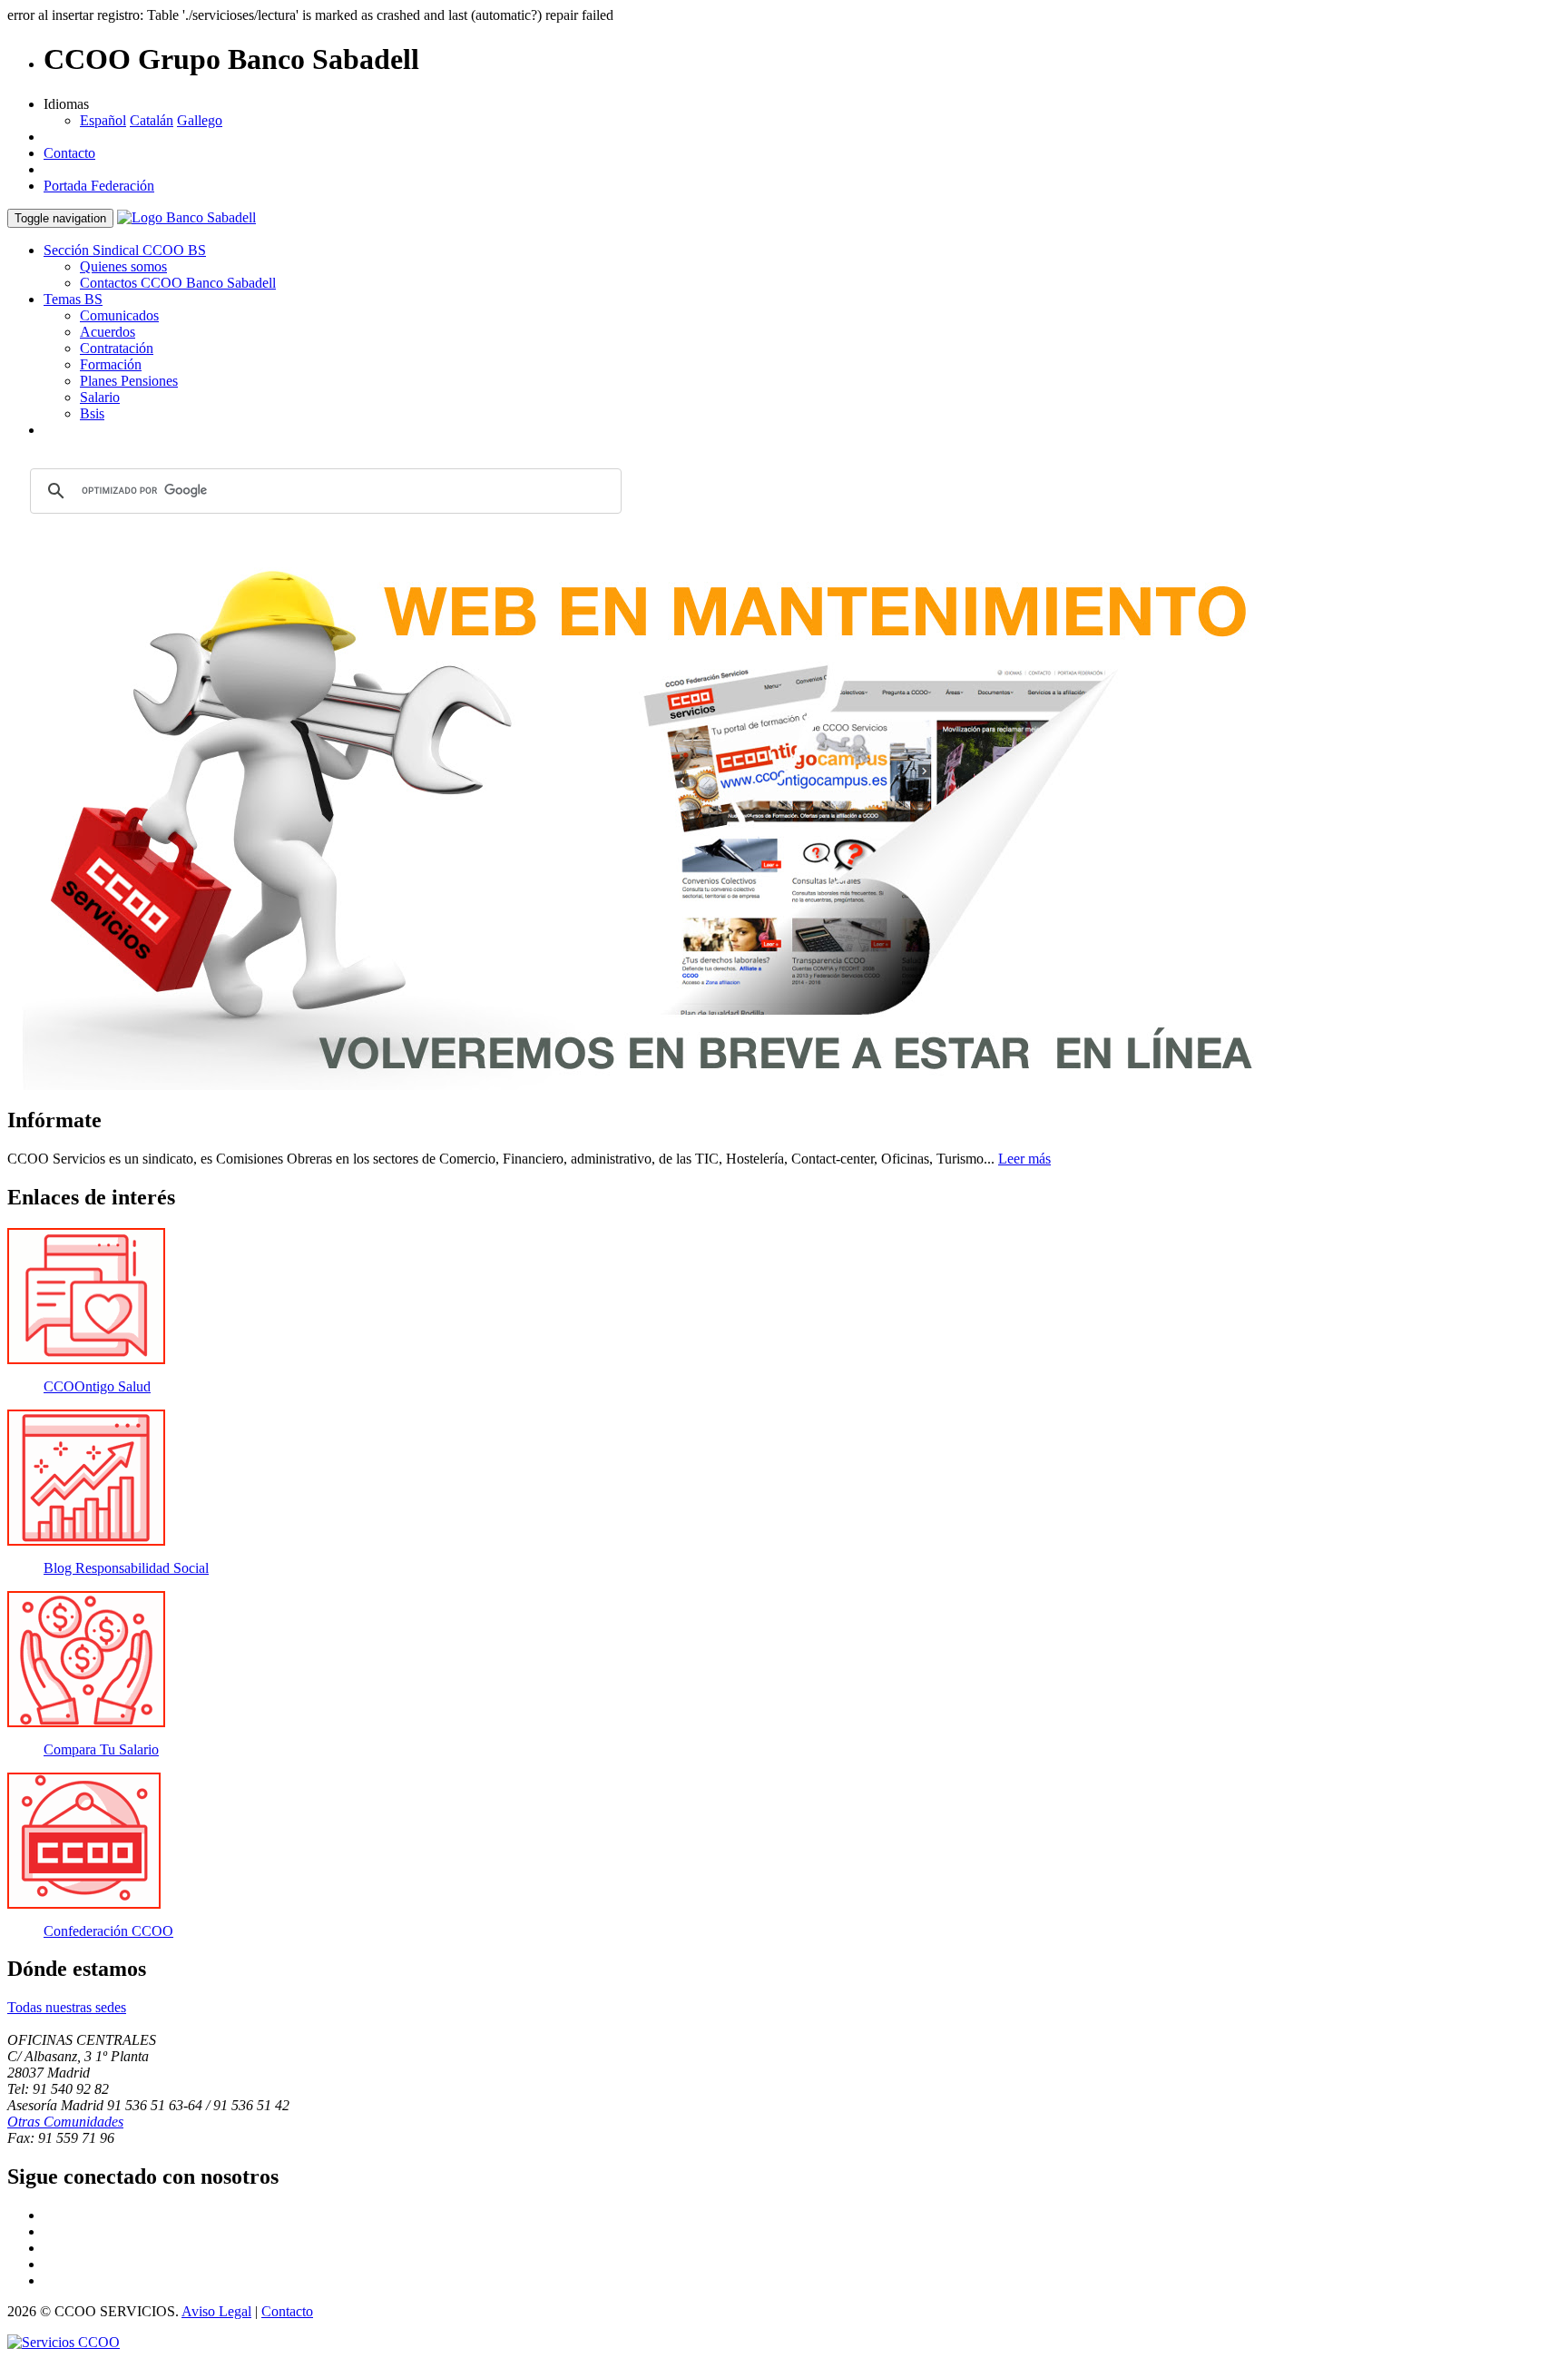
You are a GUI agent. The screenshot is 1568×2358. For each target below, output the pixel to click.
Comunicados (119, 315)
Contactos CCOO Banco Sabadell (178, 283)
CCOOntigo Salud (97, 1386)
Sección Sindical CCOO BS (125, 250)
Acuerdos (108, 332)
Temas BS (73, 299)
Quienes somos (123, 266)
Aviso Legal (216, 2311)
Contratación (117, 348)
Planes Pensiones (129, 381)
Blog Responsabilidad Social (126, 1568)
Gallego (200, 120)
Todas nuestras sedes (67, 2007)
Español (103, 120)
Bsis (92, 413)
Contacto (69, 153)
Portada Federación (99, 186)
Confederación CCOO (108, 1931)
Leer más (1024, 1159)
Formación (111, 364)
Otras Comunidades (65, 2122)
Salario (100, 397)
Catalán (152, 120)
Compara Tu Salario (101, 1749)
